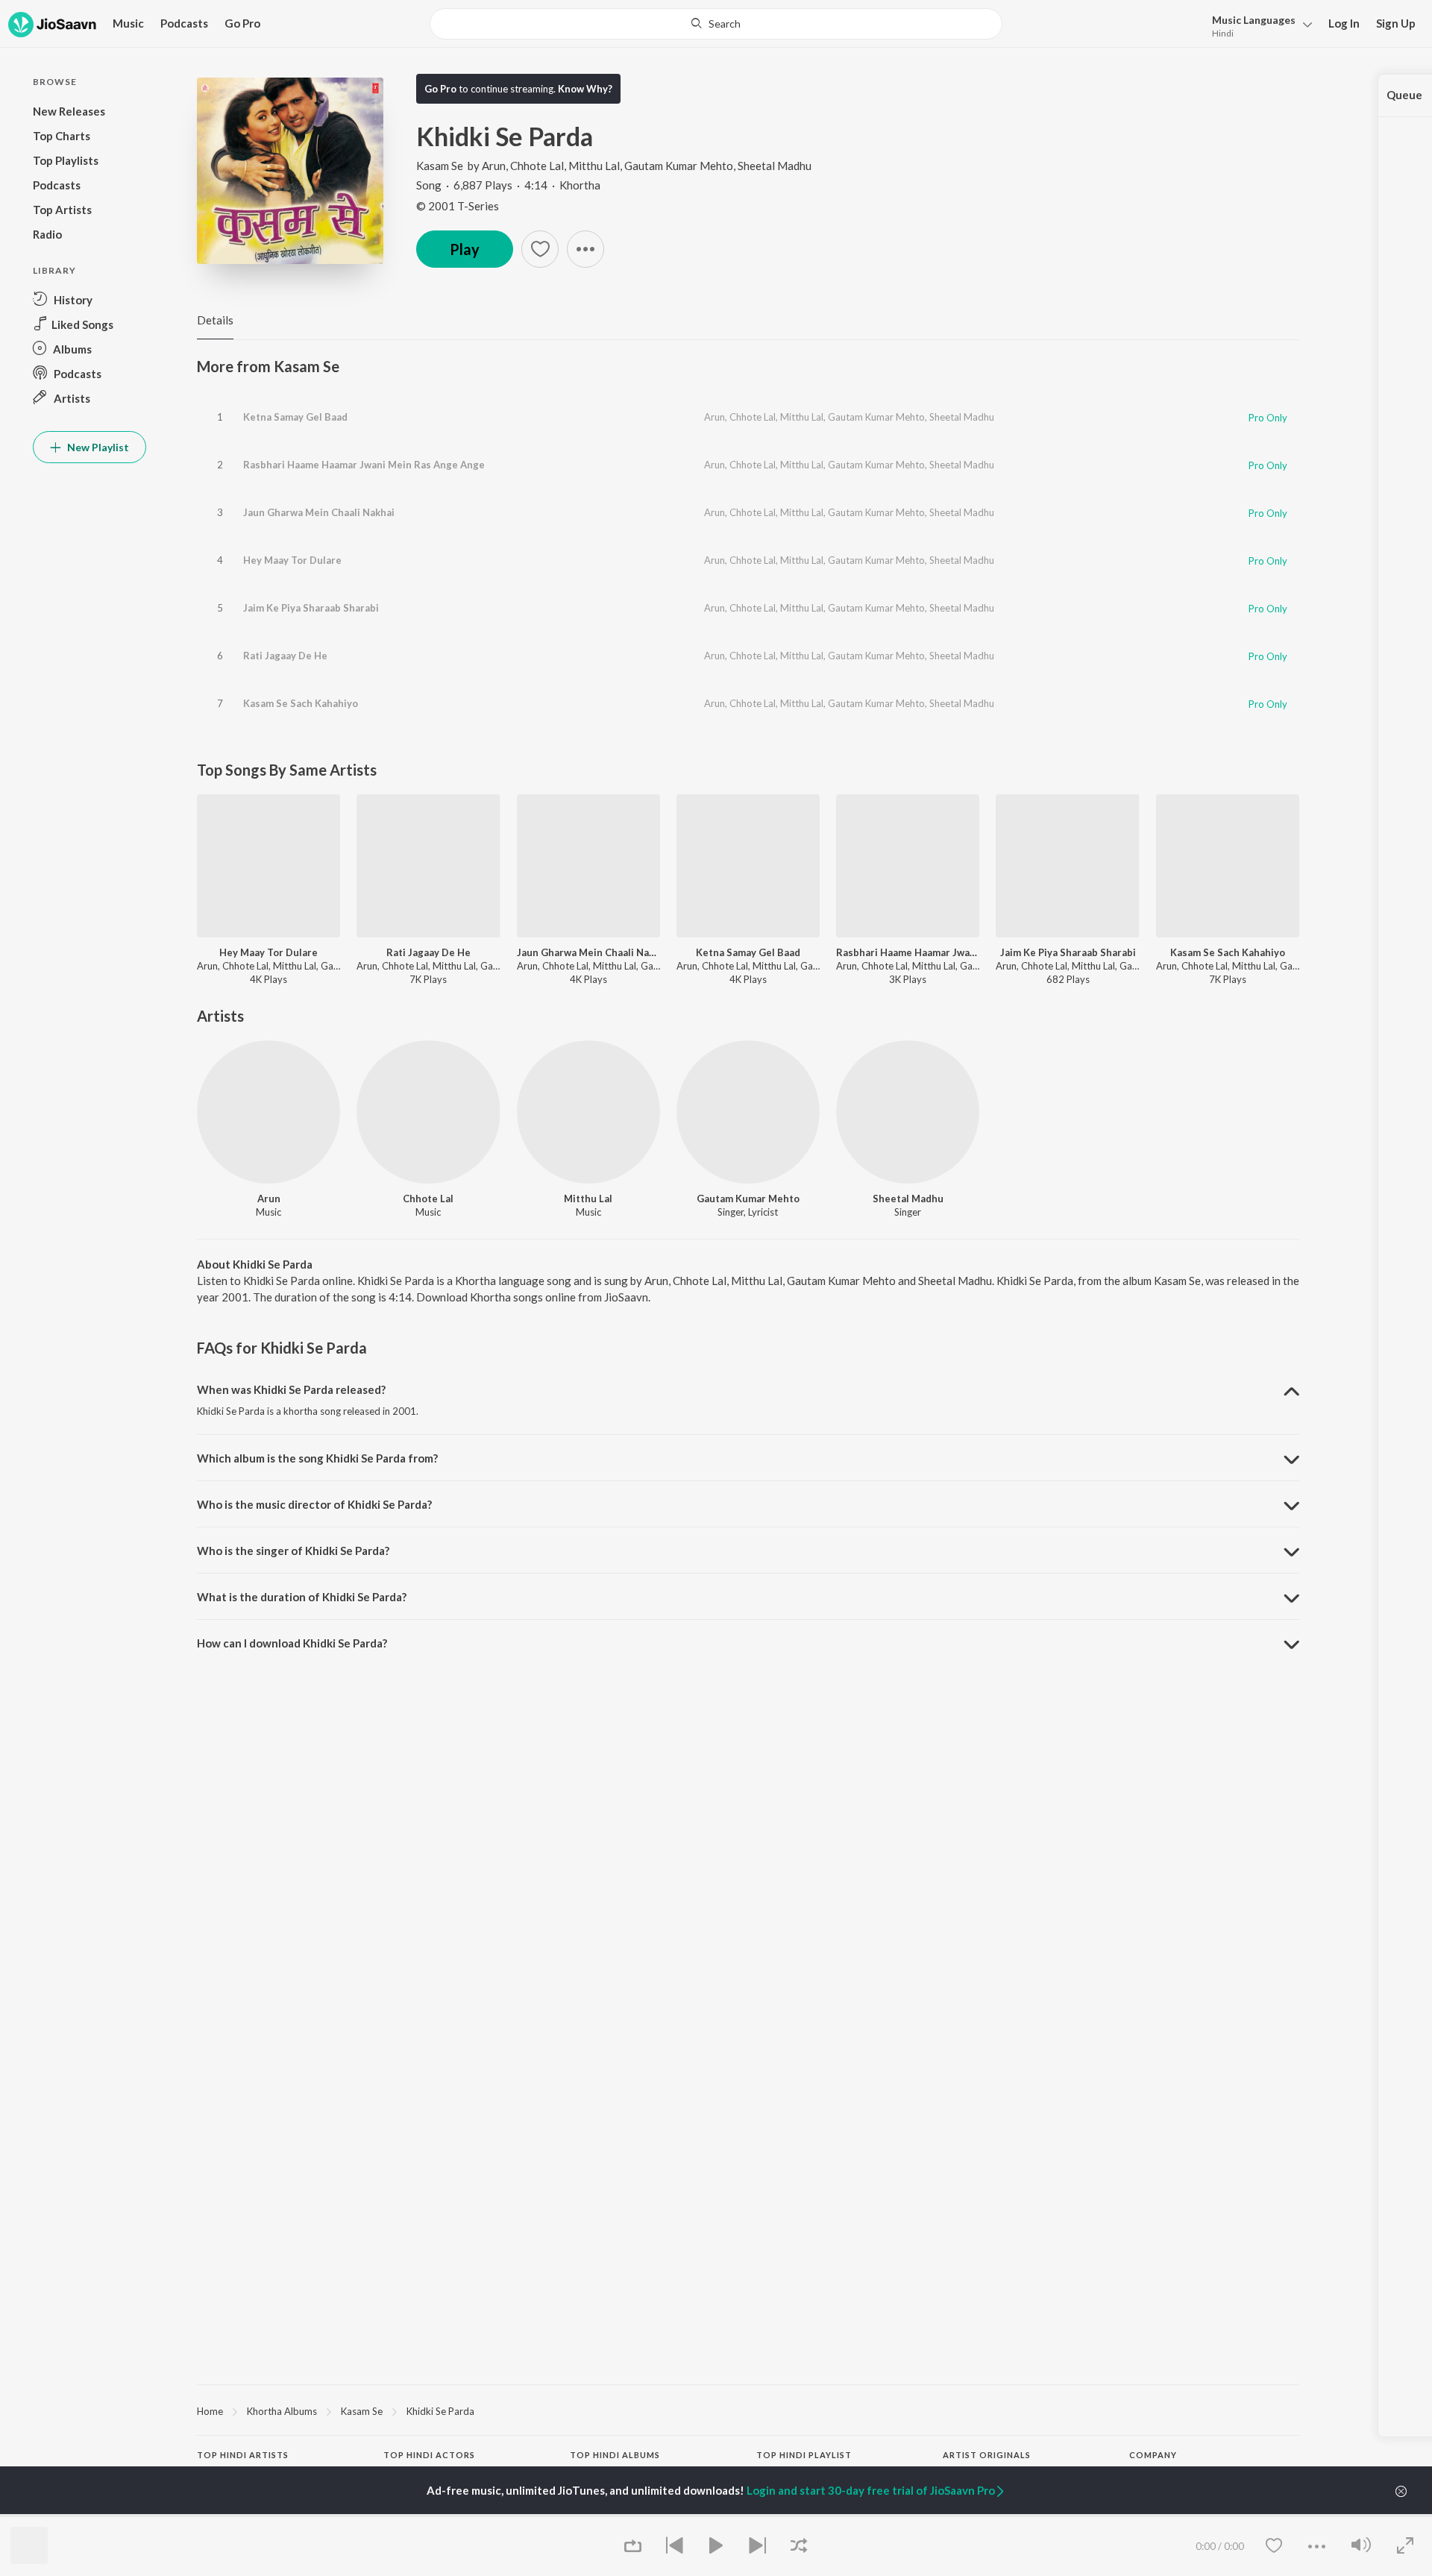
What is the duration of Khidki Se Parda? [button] (302, 1597)
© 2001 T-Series (458, 206)
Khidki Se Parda (440, 2411)
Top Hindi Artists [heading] (243, 2455)
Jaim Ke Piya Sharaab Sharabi (311, 608)
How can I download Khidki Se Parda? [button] (292, 1643)
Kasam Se (440, 166)
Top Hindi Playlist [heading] (804, 2455)
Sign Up (1396, 23)
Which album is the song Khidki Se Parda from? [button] (317, 1458)
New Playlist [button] (97, 447)
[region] (748, 2410)
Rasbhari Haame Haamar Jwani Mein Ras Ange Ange (364, 465)
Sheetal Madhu (775, 166)
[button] (1258, 25)
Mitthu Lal (594, 166)
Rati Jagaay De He (285, 656)
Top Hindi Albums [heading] (615, 2455)
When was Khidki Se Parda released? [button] (291, 1389)
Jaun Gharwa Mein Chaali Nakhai (319, 512)
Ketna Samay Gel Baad (295, 417)
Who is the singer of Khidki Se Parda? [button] (293, 1551)
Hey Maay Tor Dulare (292, 560)
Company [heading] (1153, 2455)
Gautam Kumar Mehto (679, 166)
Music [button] (128, 23)
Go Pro (242, 23)
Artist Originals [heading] (987, 2455)
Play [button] (465, 249)
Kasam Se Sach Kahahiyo (301, 703)
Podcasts (184, 23)
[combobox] (716, 24)
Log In (1344, 23)
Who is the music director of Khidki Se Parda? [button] (314, 1504)
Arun (494, 166)
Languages (1254, 20)
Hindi (1223, 33)
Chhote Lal (537, 166)
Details (215, 320)
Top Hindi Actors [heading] (429, 2455)
